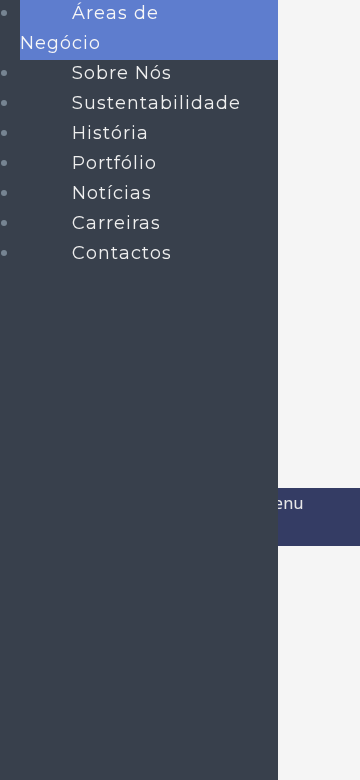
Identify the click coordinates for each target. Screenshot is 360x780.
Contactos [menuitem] (122, 253)
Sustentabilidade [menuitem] (156, 103)
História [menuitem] (110, 133)
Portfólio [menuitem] (114, 163)
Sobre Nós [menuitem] (122, 73)
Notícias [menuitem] (112, 193)
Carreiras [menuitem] (116, 223)
